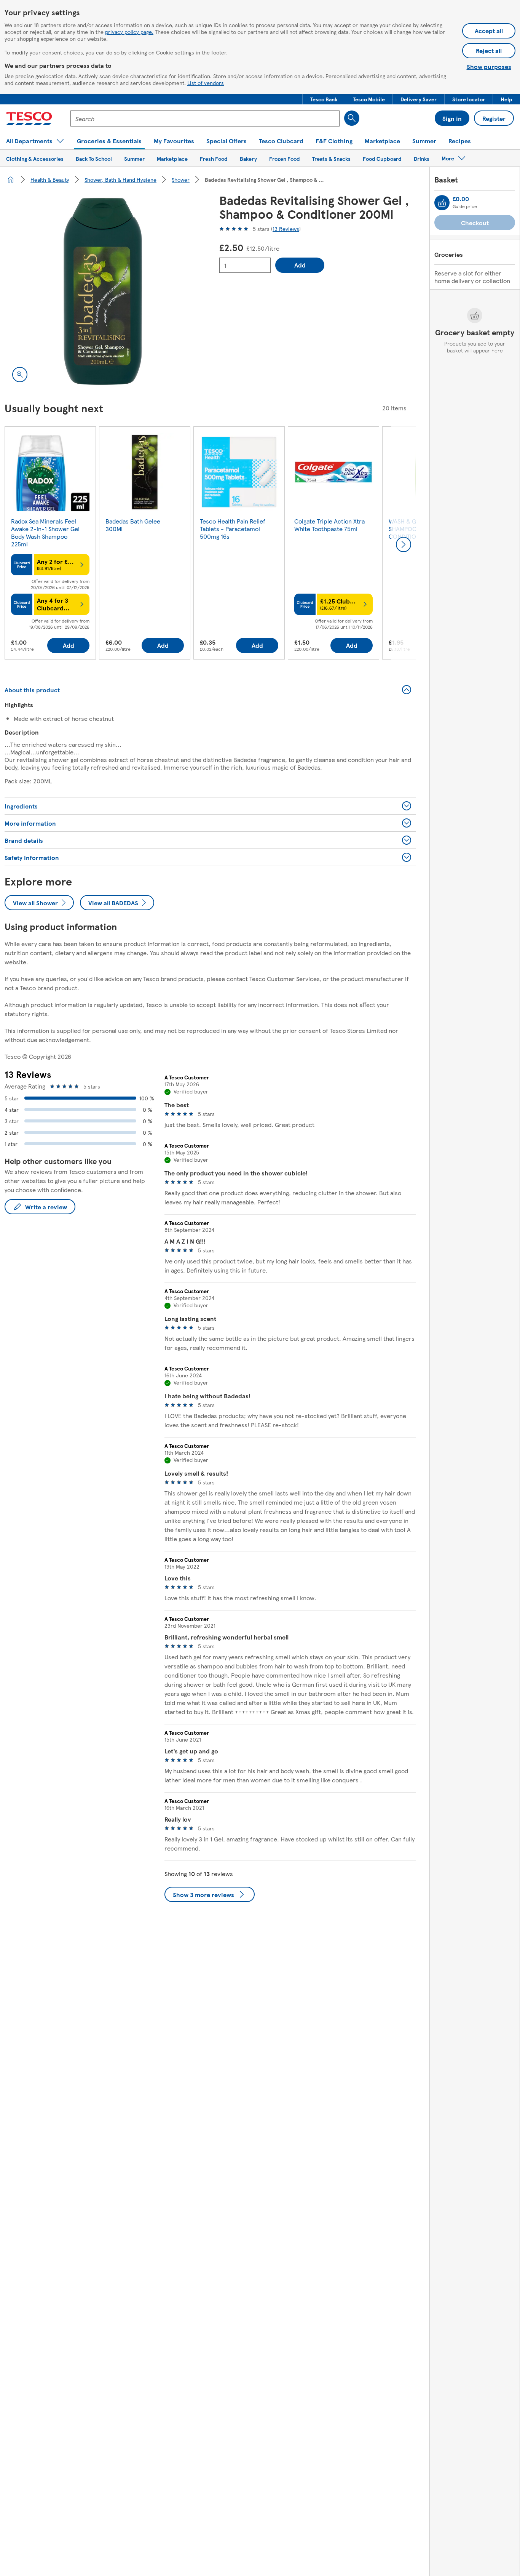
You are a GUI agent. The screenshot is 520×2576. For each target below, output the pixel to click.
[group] (50, 544)
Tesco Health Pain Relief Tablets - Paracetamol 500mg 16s (233, 529)
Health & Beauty (50, 179)
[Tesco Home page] (29, 118)
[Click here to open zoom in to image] (20, 375)
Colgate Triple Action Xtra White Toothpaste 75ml (329, 525)
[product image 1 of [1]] (103, 291)
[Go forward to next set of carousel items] (404, 544)
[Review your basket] (442, 203)
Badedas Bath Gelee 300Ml (133, 525)
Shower (181, 179)
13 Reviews (286, 229)
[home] (11, 179)
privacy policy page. (129, 32)
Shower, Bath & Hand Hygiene (120, 179)
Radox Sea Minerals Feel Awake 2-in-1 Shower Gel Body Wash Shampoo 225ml (45, 532)
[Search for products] (352, 118)
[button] (324, 99)
